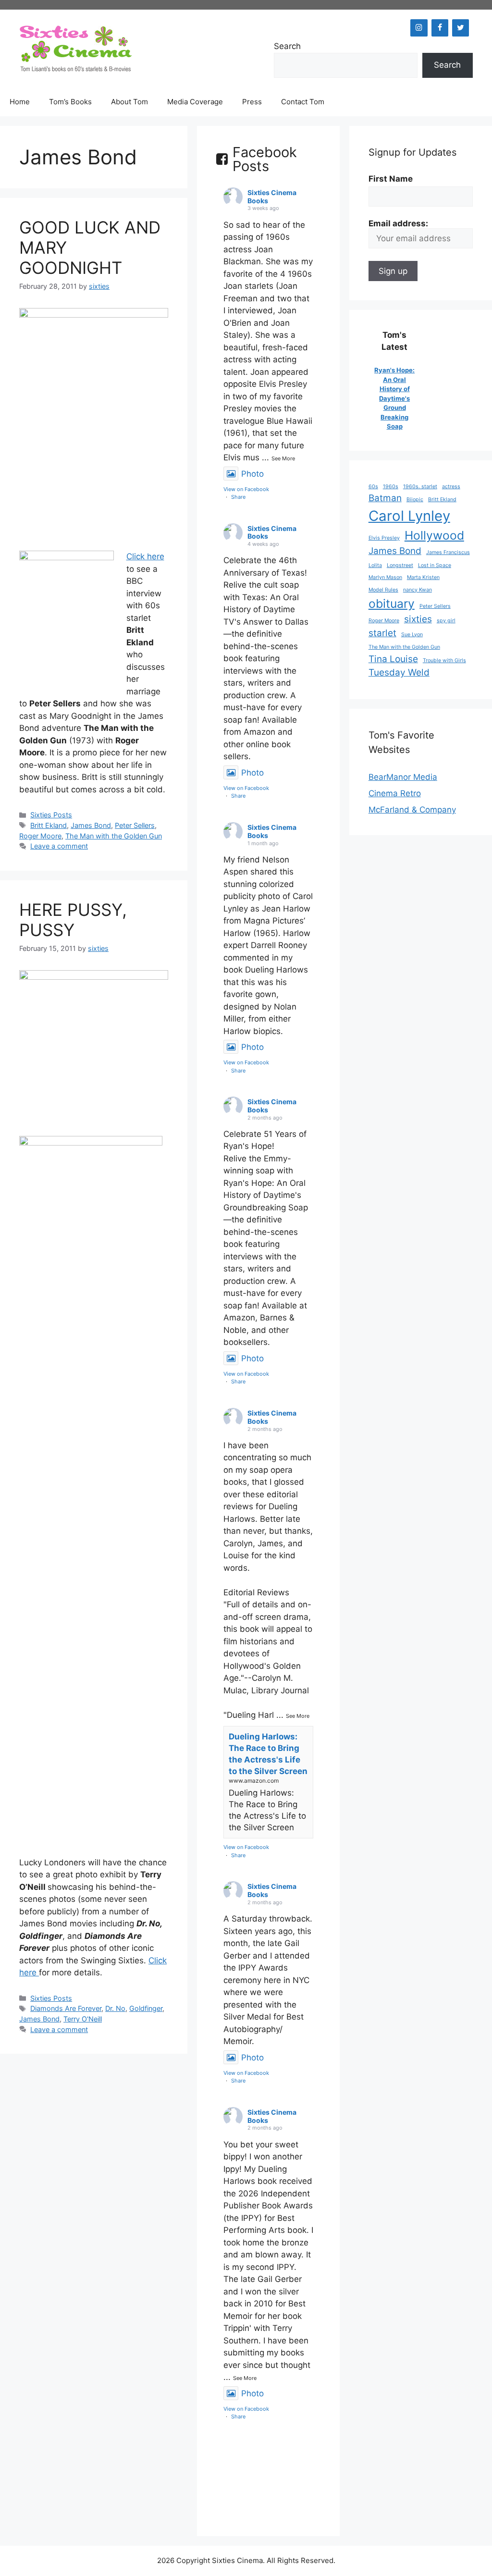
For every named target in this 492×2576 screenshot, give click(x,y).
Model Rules (383, 590)
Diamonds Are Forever (66, 2008)
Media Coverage (195, 102)
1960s (391, 487)
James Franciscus (448, 552)
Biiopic (415, 499)
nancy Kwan (418, 590)
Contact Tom (303, 102)
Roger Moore (40, 836)
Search (287, 46)
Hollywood (434, 535)
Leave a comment (59, 846)
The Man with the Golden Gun (114, 836)
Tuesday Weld (399, 672)
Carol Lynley (409, 516)
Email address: (398, 223)
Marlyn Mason (385, 577)
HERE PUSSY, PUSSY (73, 920)
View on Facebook (246, 489)
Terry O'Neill (83, 2019)
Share (238, 497)
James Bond (91, 825)
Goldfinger (146, 2008)
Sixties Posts (51, 815)
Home (20, 102)
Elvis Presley (384, 538)
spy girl (446, 621)
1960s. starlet (420, 487)
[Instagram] (419, 28)
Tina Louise (393, 659)
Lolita (375, 565)
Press (252, 102)
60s (373, 487)
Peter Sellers (135, 825)
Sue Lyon (412, 635)
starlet (382, 633)
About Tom (129, 102)
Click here (145, 556)
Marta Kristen (423, 577)
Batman (385, 498)
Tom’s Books (70, 102)
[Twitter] (461, 28)
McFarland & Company (412, 810)
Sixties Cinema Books (272, 197)
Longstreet (400, 565)
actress (451, 487)
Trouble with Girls (444, 660)
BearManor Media (403, 777)
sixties (418, 619)
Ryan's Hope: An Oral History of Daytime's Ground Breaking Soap (394, 398)
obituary (392, 604)
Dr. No (115, 2008)
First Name (391, 179)
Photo (252, 474)
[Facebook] (440, 28)
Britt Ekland (49, 825)
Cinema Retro (395, 793)
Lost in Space (435, 565)
